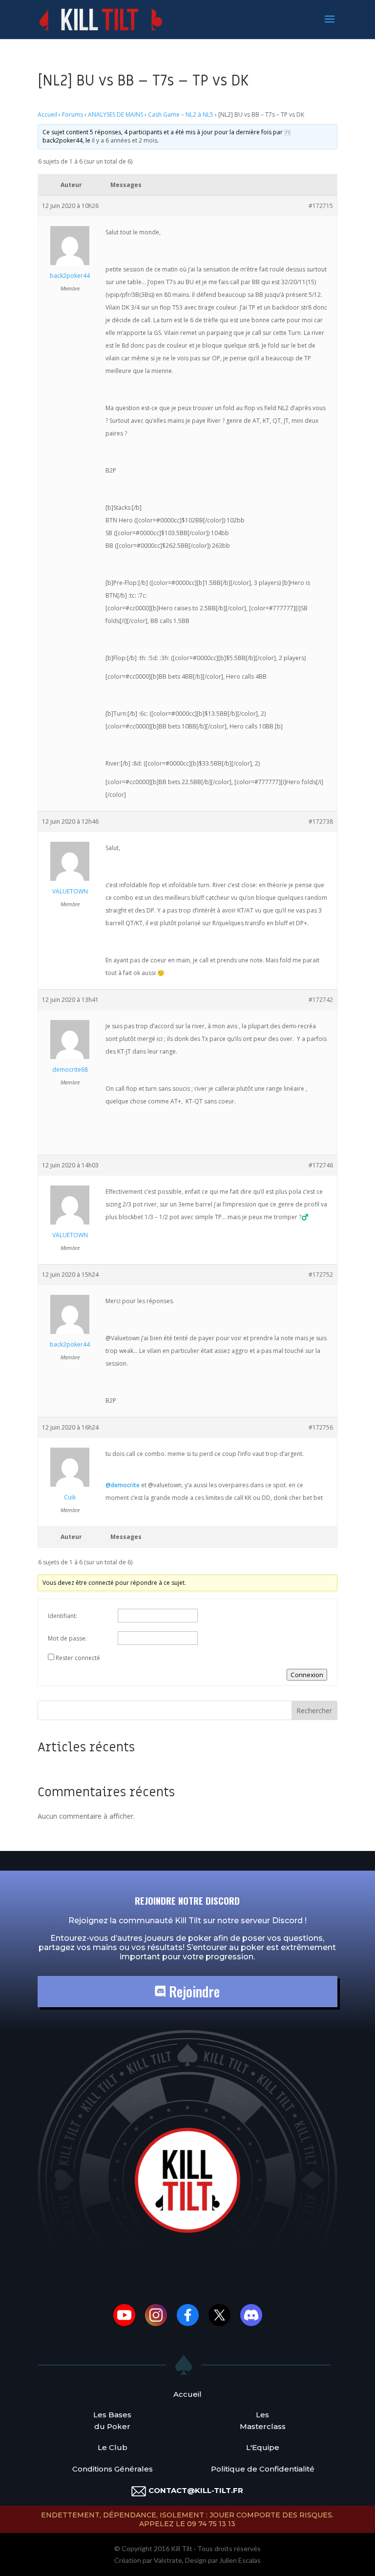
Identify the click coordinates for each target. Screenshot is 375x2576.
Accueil (47, 114)
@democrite (123, 1485)
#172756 (321, 1427)
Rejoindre (193, 1991)
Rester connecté (78, 1658)
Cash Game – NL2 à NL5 (181, 114)
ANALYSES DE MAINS (115, 114)
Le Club (113, 2447)
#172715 (321, 206)
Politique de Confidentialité (263, 2469)
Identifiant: (62, 1616)
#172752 (321, 1275)
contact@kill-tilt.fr (196, 2490)
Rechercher (314, 1711)
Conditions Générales (113, 2469)
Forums (73, 114)
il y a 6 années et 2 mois (125, 140)
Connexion (307, 1675)
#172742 (321, 1000)
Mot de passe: (67, 1638)
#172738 (321, 821)
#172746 (321, 1165)
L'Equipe (263, 2447)
